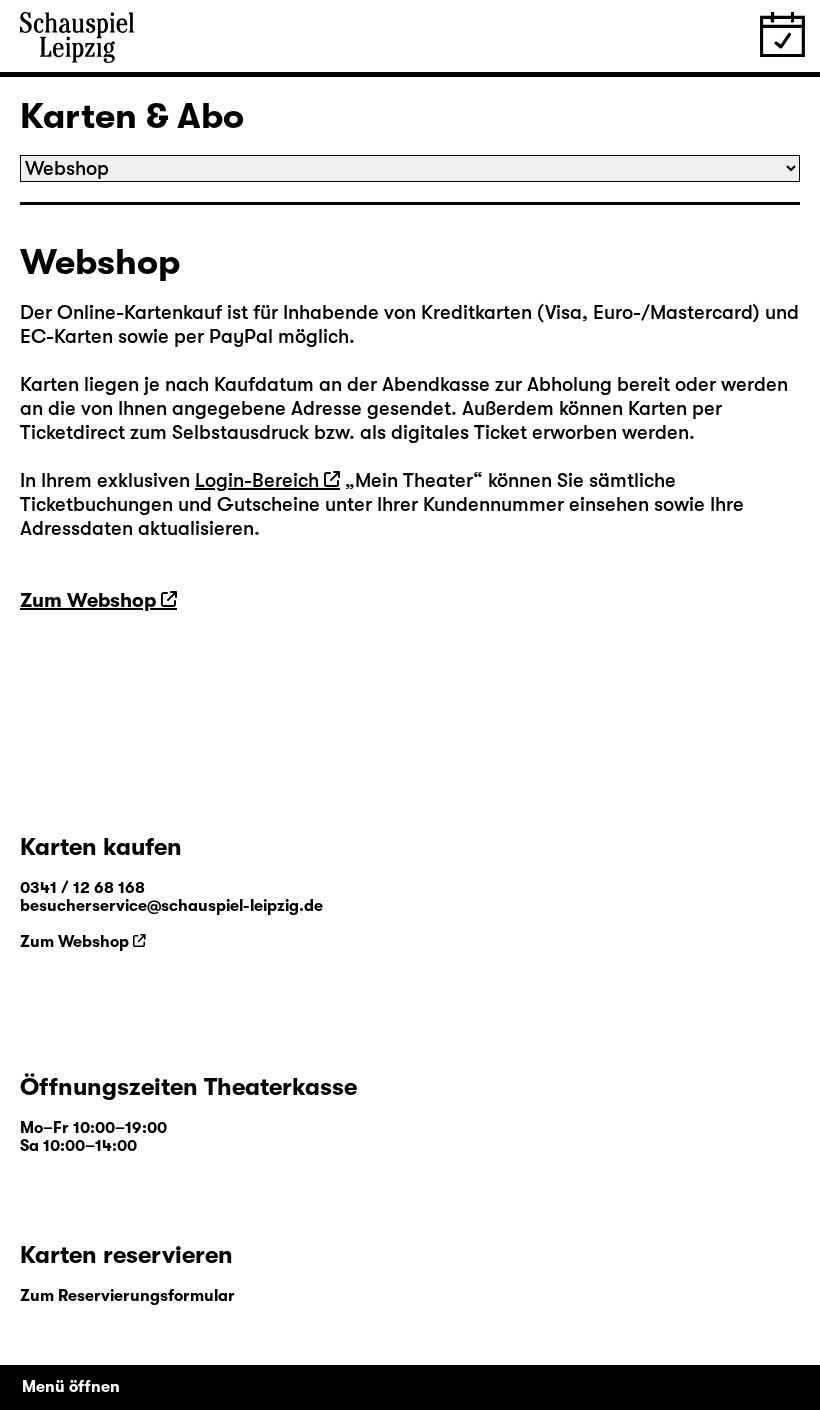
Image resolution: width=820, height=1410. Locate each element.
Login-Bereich (257, 480)
